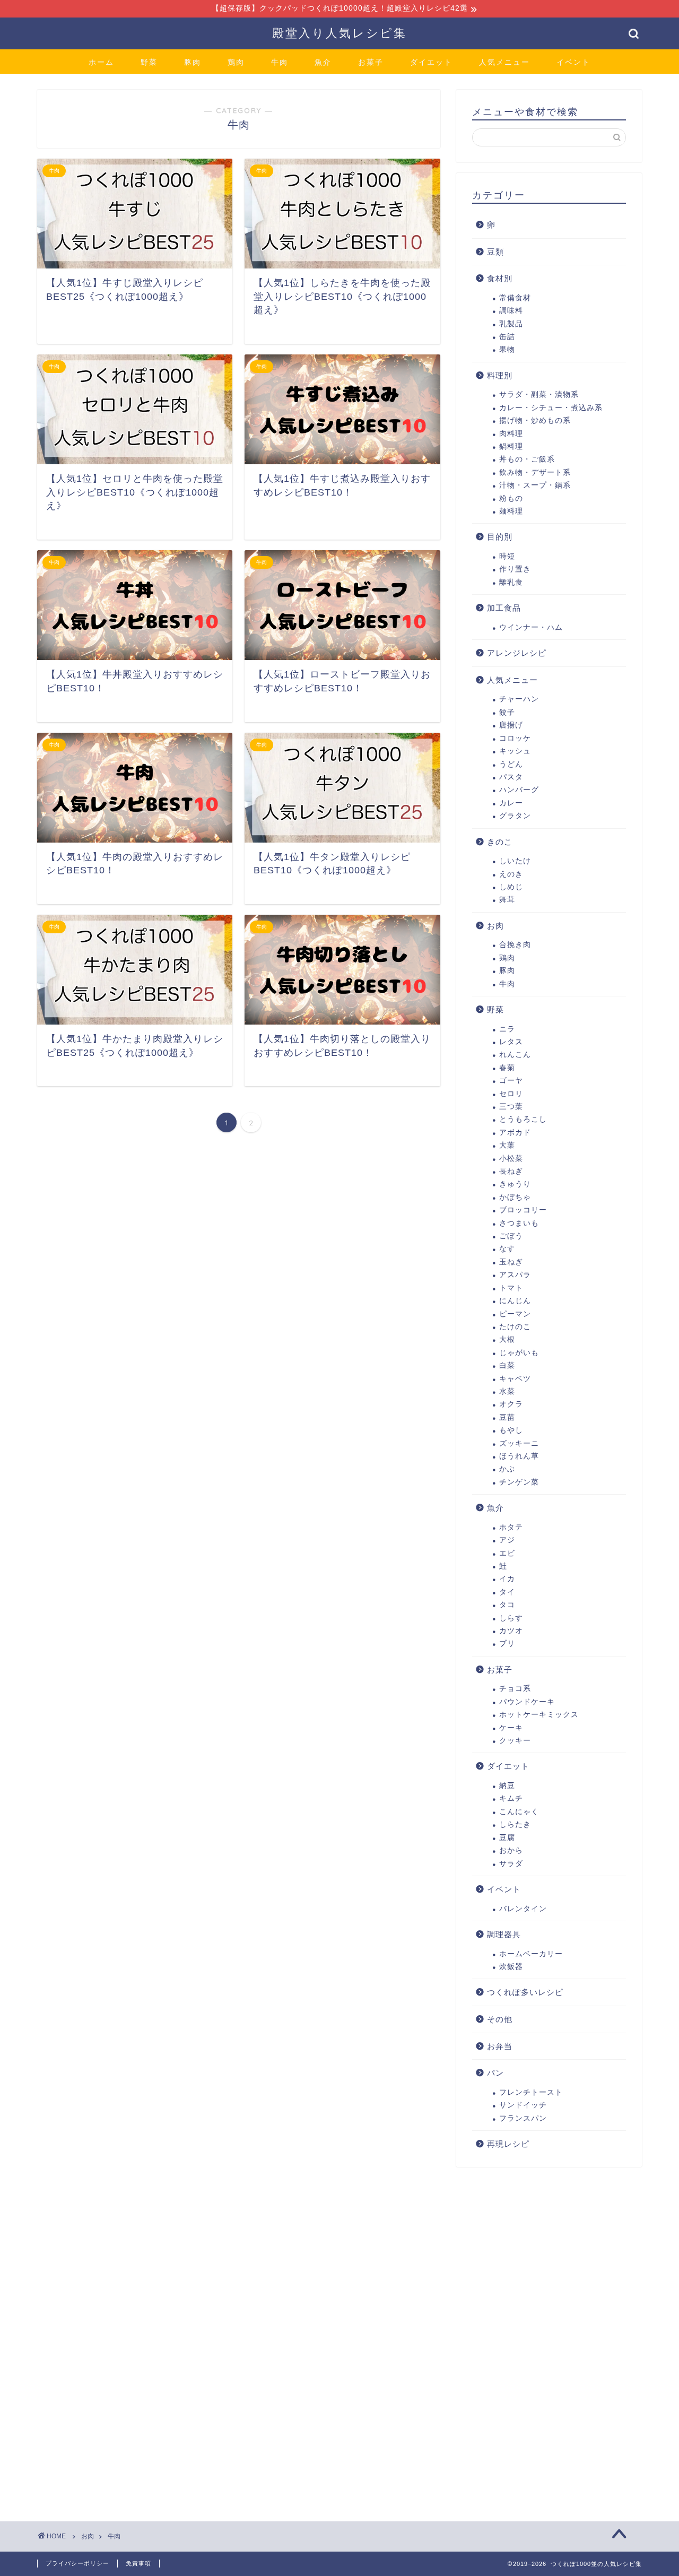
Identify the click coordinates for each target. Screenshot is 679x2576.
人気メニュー (504, 62)
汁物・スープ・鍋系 (535, 485)
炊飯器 (511, 1967)
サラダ (511, 1864)
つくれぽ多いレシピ (525, 1992)
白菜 (507, 1365)
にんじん (515, 1301)
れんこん (515, 1055)
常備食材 (515, 298)
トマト (511, 1288)
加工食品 (504, 608)
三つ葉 (511, 1107)
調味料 (511, 311)
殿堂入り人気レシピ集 (339, 33)
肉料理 (511, 434)
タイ (507, 1592)
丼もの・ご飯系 (527, 459)
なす (507, 1249)
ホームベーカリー (531, 1954)
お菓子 (371, 62)
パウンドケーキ (527, 1702)
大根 (507, 1339)
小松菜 (511, 1159)
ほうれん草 (519, 1456)
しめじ (511, 887)
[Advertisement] (536, 2337)
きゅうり (515, 1184)
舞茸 (507, 900)
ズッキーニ (519, 1443)
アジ (507, 1540)
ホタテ (511, 1527)
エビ (507, 1553)
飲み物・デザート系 (535, 472)
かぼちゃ (515, 1197)
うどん (511, 764)
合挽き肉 (515, 945)
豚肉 (193, 62)
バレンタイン (523, 1909)
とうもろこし (523, 1119)
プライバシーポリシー (77, 2563)
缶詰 (507, 337)
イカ (507, 1579)
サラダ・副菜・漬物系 (539, 394)
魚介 (323, 62)
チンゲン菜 (519, 1482)
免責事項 (138, 2563)
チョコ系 (515, 1689)
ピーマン (515, 1314)
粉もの (511, 498)
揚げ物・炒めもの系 (535, 420)
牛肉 (280, 62)
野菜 (149, 62)
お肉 (495, 926)
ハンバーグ (519, 790)
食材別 (500, 278)
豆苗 (507, 1417)
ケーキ (511, 1728)
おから (511, 1850)
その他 (500, 2019)
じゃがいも (519, 1353)
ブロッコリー (523, 1210)
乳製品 (511, 324)
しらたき (515, 1824)
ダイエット (431, 62)
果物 (507, 349)
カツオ (511, 1631)
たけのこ (515, 1327)
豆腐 (507, 1838)
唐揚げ (511, 725)
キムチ (511, 1798)
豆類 (495, 252)
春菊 (507, 1068)
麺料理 (511, 511)
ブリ (507, 1643)
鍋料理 (511, 446)
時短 (507, 556)
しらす (511, 1618)
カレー (511, 803)
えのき (511, 874)
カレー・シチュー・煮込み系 (551, 408)
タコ (507, 1605)
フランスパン (523, 2118)
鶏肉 (236, 62)
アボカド (515, 1133)
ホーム (101, 62)
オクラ (511, 1404)
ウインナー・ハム (531, 627)
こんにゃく (519, 1812)
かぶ (507, 1469)
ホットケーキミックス (539, 1715)
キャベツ (515, 1379)
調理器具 (504, 1934)
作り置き (515, 569)
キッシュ (515, 751)
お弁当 (500, 2046)
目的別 (500, 537)
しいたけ (515, 861)
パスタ (511, 777)
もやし (511, 1430)
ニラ (507, 1029)
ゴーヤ (511, 1081)
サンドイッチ (523, 2105)
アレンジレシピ (517, 653)
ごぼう (511, 1236)
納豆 (507, 1786)
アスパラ (515, 1275)
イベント (573, 62)
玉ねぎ (511, 1262)
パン (495, 2073)
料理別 (500, 375)
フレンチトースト (531, 2092)
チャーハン (519, 699)
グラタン (515, 816)
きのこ (500, 842)
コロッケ (515, 738)
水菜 (507, 1391)
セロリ (511, 1094)
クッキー (515, 1741)
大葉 (507, 1145)
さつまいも (519, 1223)
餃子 (507, 712)
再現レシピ (508, 2144)
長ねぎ (511, 1171)
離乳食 (511, 582)
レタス (511, 1042)
